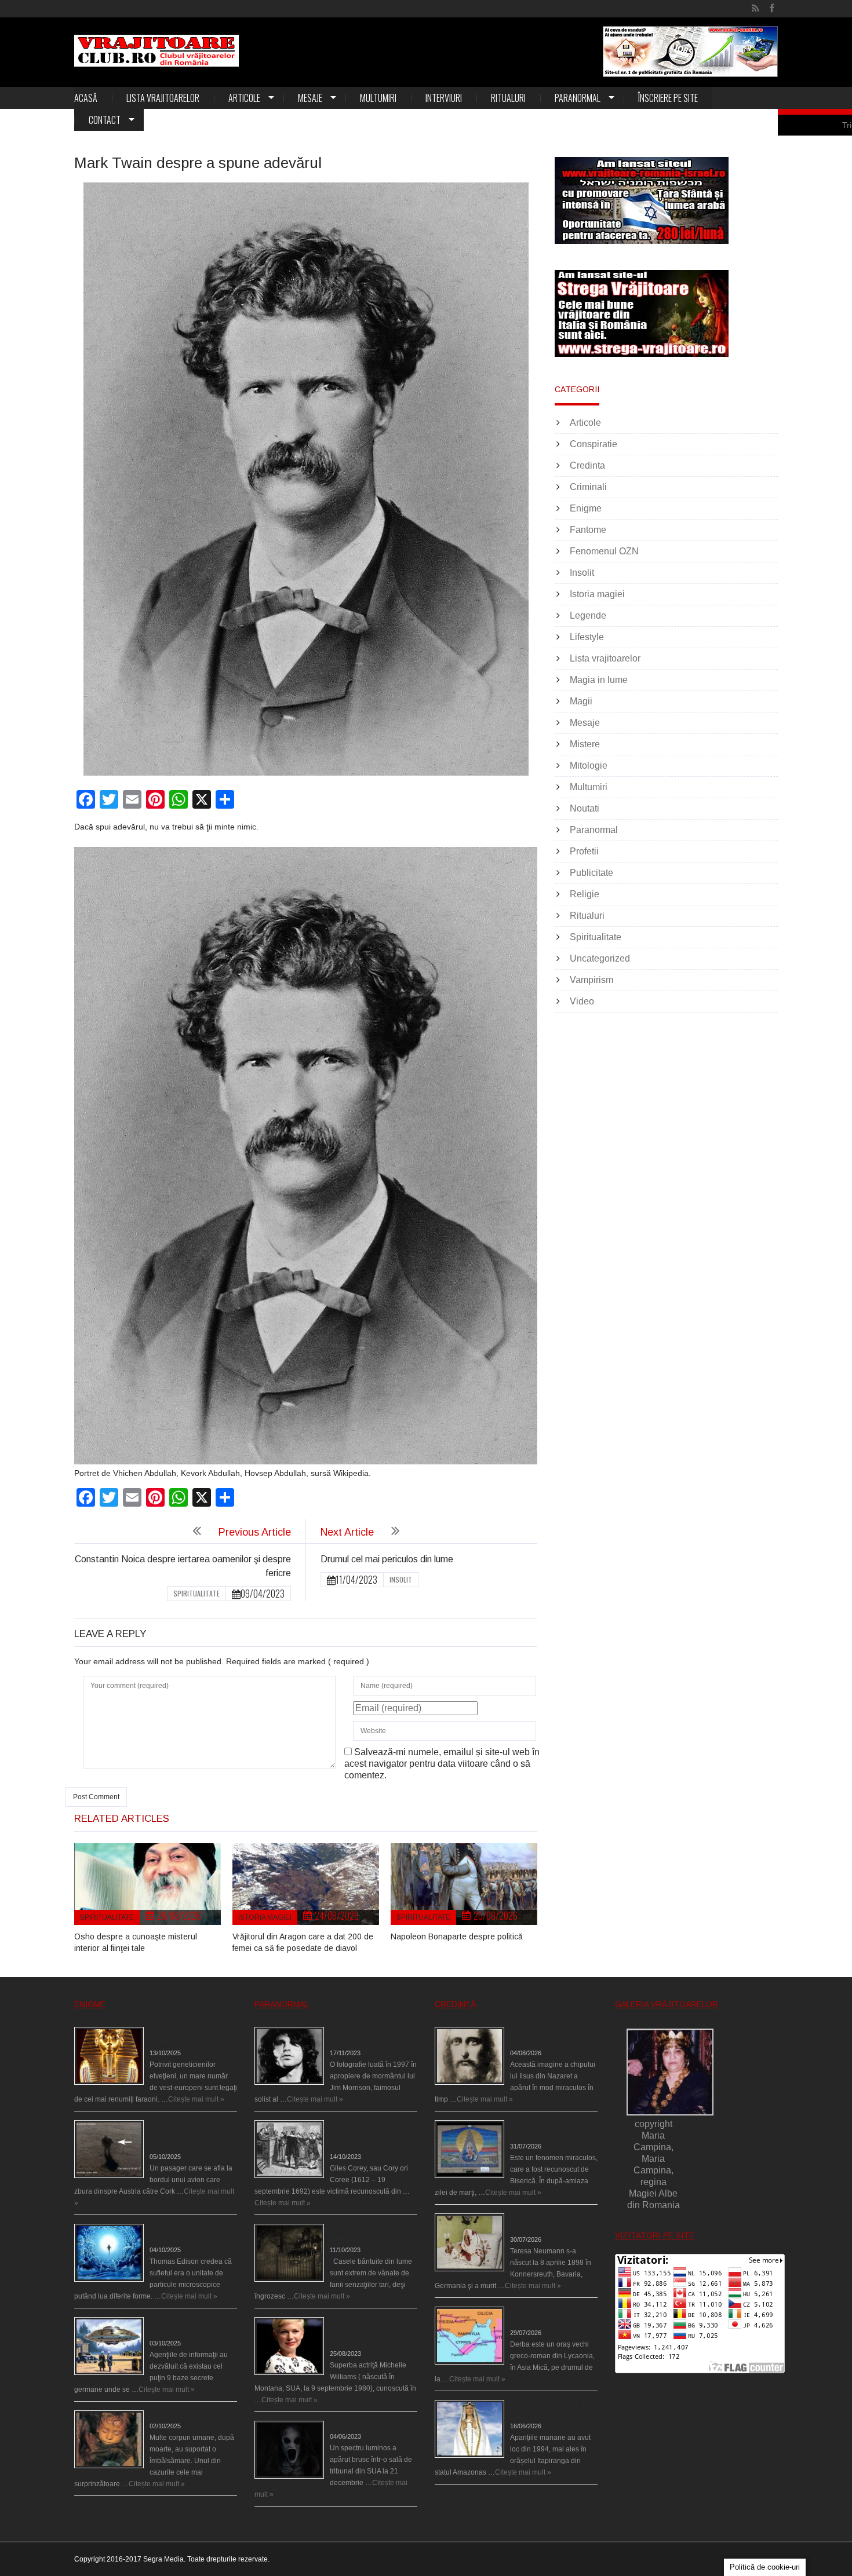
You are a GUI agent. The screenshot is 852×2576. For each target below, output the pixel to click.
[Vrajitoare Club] (156, 51)
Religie (585, 894)
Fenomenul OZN (604, 551)
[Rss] (755, 9)
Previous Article (255, 1532)
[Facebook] (772, 9)
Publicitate (591, 873)
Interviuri (444, 98)
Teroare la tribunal (358, 2425)
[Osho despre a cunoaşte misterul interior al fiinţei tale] (148, 1884)
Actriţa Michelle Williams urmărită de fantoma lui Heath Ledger (368, 2332)
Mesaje (310, 98)
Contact (105, 120)
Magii (581, 701)
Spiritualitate (196, 1593)
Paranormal (578, 98)
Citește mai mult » (196, 2099)
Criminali (588, 487)
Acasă (86, 98)
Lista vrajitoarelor (163, 98)
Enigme (586, 508)
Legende (588, 615)
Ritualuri (508, 98)
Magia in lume (599, 680)
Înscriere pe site (668, 98)
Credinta (587, 465)
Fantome (588, 530)
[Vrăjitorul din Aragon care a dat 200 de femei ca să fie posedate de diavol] (306, 1884)
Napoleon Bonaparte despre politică (457, 1936)
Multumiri (378, 98)
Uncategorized (600, 958)
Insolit (401, 1579)
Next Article (347, 1532)
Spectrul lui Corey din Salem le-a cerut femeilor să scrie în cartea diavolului (373, 2135)
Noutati (585, 808)
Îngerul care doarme (182, 2414)
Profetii (584, 851)
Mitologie (589, 766)
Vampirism (591, 980)
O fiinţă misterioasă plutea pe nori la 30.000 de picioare (191, 2135)
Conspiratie (594, 444)
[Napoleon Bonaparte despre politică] (464, 1884)
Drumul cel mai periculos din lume (387, 1559)
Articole (244, 98)
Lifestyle (587, 637)
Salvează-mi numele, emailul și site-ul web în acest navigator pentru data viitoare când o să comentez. (442, 1764)
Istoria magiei (265, 1917)
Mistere (585, 744)
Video (582, 1001)
